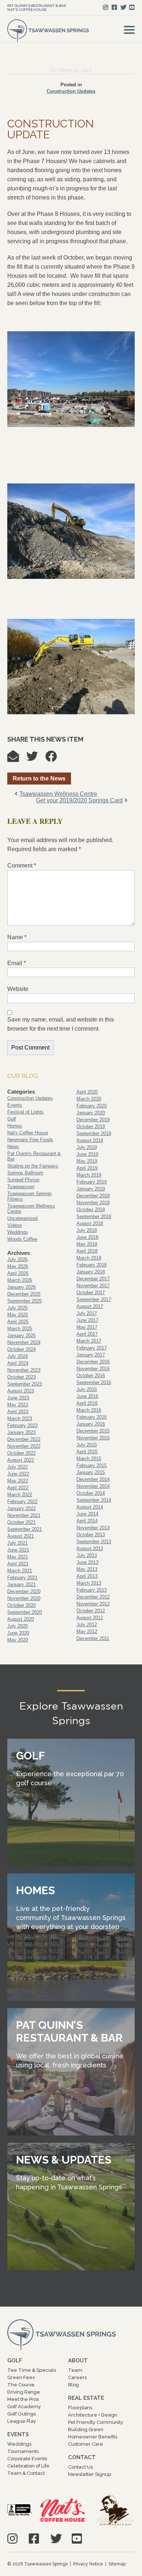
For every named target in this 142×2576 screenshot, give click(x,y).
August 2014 (90, 1507)
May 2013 (87, 1569)
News (13, 1147)
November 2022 (24, 1446)
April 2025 (18, 1322)
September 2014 (94, 1500)
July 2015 (87, 1445)
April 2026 (18, 1273)
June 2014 (87, 1514)
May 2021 (18, 1557)
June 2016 (87, 1396)
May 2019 (87, 1161)
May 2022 (18, 1481)
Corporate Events (27, 2459)
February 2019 (92, 1182)
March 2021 (20, 1571)
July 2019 (87, 1147)
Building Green (86, 2429)
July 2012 (87, 1625)
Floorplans (80, 2408)
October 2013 (91, 1535)
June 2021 (18, 1550)
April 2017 (87, 1334)
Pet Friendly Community (96, 2422)
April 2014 (87, 1521)
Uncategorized (22, 1218)
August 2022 (21, 1460)
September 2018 (94, 1216)
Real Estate (86, 2398)
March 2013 (89, 1583)
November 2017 (93, 1286)
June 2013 (87, 1562)
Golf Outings (21, 2414)
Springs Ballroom (25, 1173)
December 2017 (93, 1279)
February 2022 (22, 1502)
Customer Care (86, 2444)
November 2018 (93, 1203)
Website (18, 989)
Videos (15, 1225)
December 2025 (24, 1294)
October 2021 (21, 1522)
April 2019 (87, 1168)
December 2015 (93, 1431)
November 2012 (93, 1604)
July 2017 (87, 1313)
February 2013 (92, 1590)
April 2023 (18, 1412)
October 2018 (91, 1210)
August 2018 (90, 1223)
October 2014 (91, 1493)
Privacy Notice (88, 2564)
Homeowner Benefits (93, 2437)
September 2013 (94, 1542)
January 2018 (91, 1272)
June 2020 (18, 1633)
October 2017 (91, 1293)
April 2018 (87, 1251)
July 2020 (17, 1626)
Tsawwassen (21, 1187)
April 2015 (87, 1452)
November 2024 (24, 1342)
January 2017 (91, 1355)
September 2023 (25, 1384)
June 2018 (87, 1237)
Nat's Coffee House (27, 10)
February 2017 (92, 1348)
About (78, 2360)
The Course (21, 2385)
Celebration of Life (28, 2466)
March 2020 (89, 1099)
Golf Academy (24, 2407)
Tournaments (23, 2451)
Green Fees (21, 2377)
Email (17, 963)
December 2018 (93, 1196)
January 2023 (21, 1432)
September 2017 (94, 1299)
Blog (74, 2385)
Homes (15, 1126)
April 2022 (18, 1488)
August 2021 (21, 1536)
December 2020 (24, 1591)
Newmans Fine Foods (30, 1140)
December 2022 (24, 1439)
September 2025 (25, 1301)
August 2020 (21, 1619)
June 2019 (87, 1154)
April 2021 (18, 1564)
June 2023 (18, 1398)
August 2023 (21, 1391)
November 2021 (24, 1515)
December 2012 (93, 1597)
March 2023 (20, 1419)
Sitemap (117, 2564)
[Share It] (55, 758)
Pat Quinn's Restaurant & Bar (37, 6)
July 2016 (87, 1389)
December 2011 (93, 1638)
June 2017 (87, 1320)
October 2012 (91, 1611)
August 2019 (90, 1140)
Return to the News (39, 779)
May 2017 (87, 1327)
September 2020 (25, 1612)
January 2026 (21, 1287)
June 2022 (18, 1474)
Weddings (18, 1232)
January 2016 (91, 1424)
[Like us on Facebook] (114, 7)
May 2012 (87, 1631)
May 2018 (87, 1244)
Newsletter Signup (90, 2474)
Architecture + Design (93, 2415)
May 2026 (18, 1266)
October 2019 (91, 1127)
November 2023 (24, 1370)
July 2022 (17, 1467)
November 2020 (24, 1598)
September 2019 (94, 1133)
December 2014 (93, 1479)
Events (15, 1105)
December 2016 (93, 1362)
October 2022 (21, 1453)
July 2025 (17, 1308)
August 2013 (90, 1548)
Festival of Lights (25, 1112)
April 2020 (87, 1092)
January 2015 (91, 1472)
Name (17, 937)
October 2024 (21, 1349)
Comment (22, 866)
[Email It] (17, 758)
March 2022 (20, 1495)
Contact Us (80, 2467)
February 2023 (22, 1425)
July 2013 (87, 1555)
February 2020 (92, 1106)
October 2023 (21, 1377)
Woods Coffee (22, 1239)
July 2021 (17, 1543)
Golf (12, 1119)
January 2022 (21, 1508)
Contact (82, 2457)
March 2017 (89, 1341)
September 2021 (25, 1529)
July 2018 (87, 1230)
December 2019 (93, 1120)
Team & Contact (26, 2473)
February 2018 (92, 1265)
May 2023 (18, 1405)
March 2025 (20, 1329)
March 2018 (89, 1258)
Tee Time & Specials (32, 2370)
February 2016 (92, 1417)
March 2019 (89, 1175)
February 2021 (22, 1578)
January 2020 (91, 1113)
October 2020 (21, 1605)
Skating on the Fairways (33, 1166)
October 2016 (91, 1376)
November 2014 (93, 1486)
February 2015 (92, 1465)
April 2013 (87, 1576)
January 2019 (91, 1189)
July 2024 (17, 1356)
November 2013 (93, 1528)
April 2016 (87, 1403)
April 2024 (18, 1363)
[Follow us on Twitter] (123, 7)
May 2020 (18, 1640)
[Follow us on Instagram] (106, 7)
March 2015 (89, 1459)
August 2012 (90, 1618)
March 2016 (89, 1410)
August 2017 (90, 1306)
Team (75, 2370)
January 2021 (21, 1585)
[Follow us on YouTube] (132, 7)
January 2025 (21, 1336)
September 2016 (94, 1382)
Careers (77, 2377)
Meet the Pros (23, 2399)
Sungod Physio (23, 1180)
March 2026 (20, 1280)
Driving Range (24, 2392)
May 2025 (18, 1315)
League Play (22, 2421)
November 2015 (93, 1438)
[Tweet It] (36, 758)
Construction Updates (71, 91)
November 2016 (93, 1369)
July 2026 (17, 1259)
